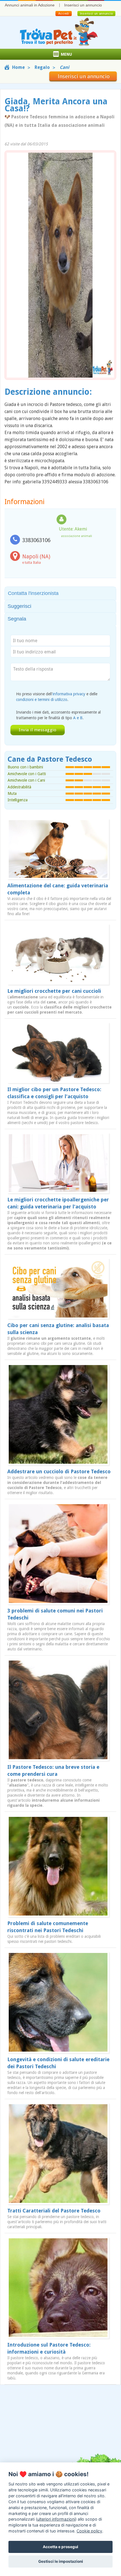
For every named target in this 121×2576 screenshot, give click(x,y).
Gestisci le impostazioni (61, 2561)
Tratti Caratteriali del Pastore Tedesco (54, 2211)
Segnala (17, 619)
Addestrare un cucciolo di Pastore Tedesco (59, 1471)
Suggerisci (19, 606)
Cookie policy (89, 2531)
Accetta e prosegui (60, 2547)
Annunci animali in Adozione (30, 5)
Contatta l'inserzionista (33, 593)
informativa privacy (69, 694)
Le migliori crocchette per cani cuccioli (54, 991)
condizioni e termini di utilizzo (42, 700)
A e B (78, 718)
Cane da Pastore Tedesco (50, 759)
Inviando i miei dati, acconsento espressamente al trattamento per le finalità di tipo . (58, 715)
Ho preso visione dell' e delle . (57, 697)
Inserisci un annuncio (83, 5)
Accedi (63, 13)
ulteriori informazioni (56, 2519)
